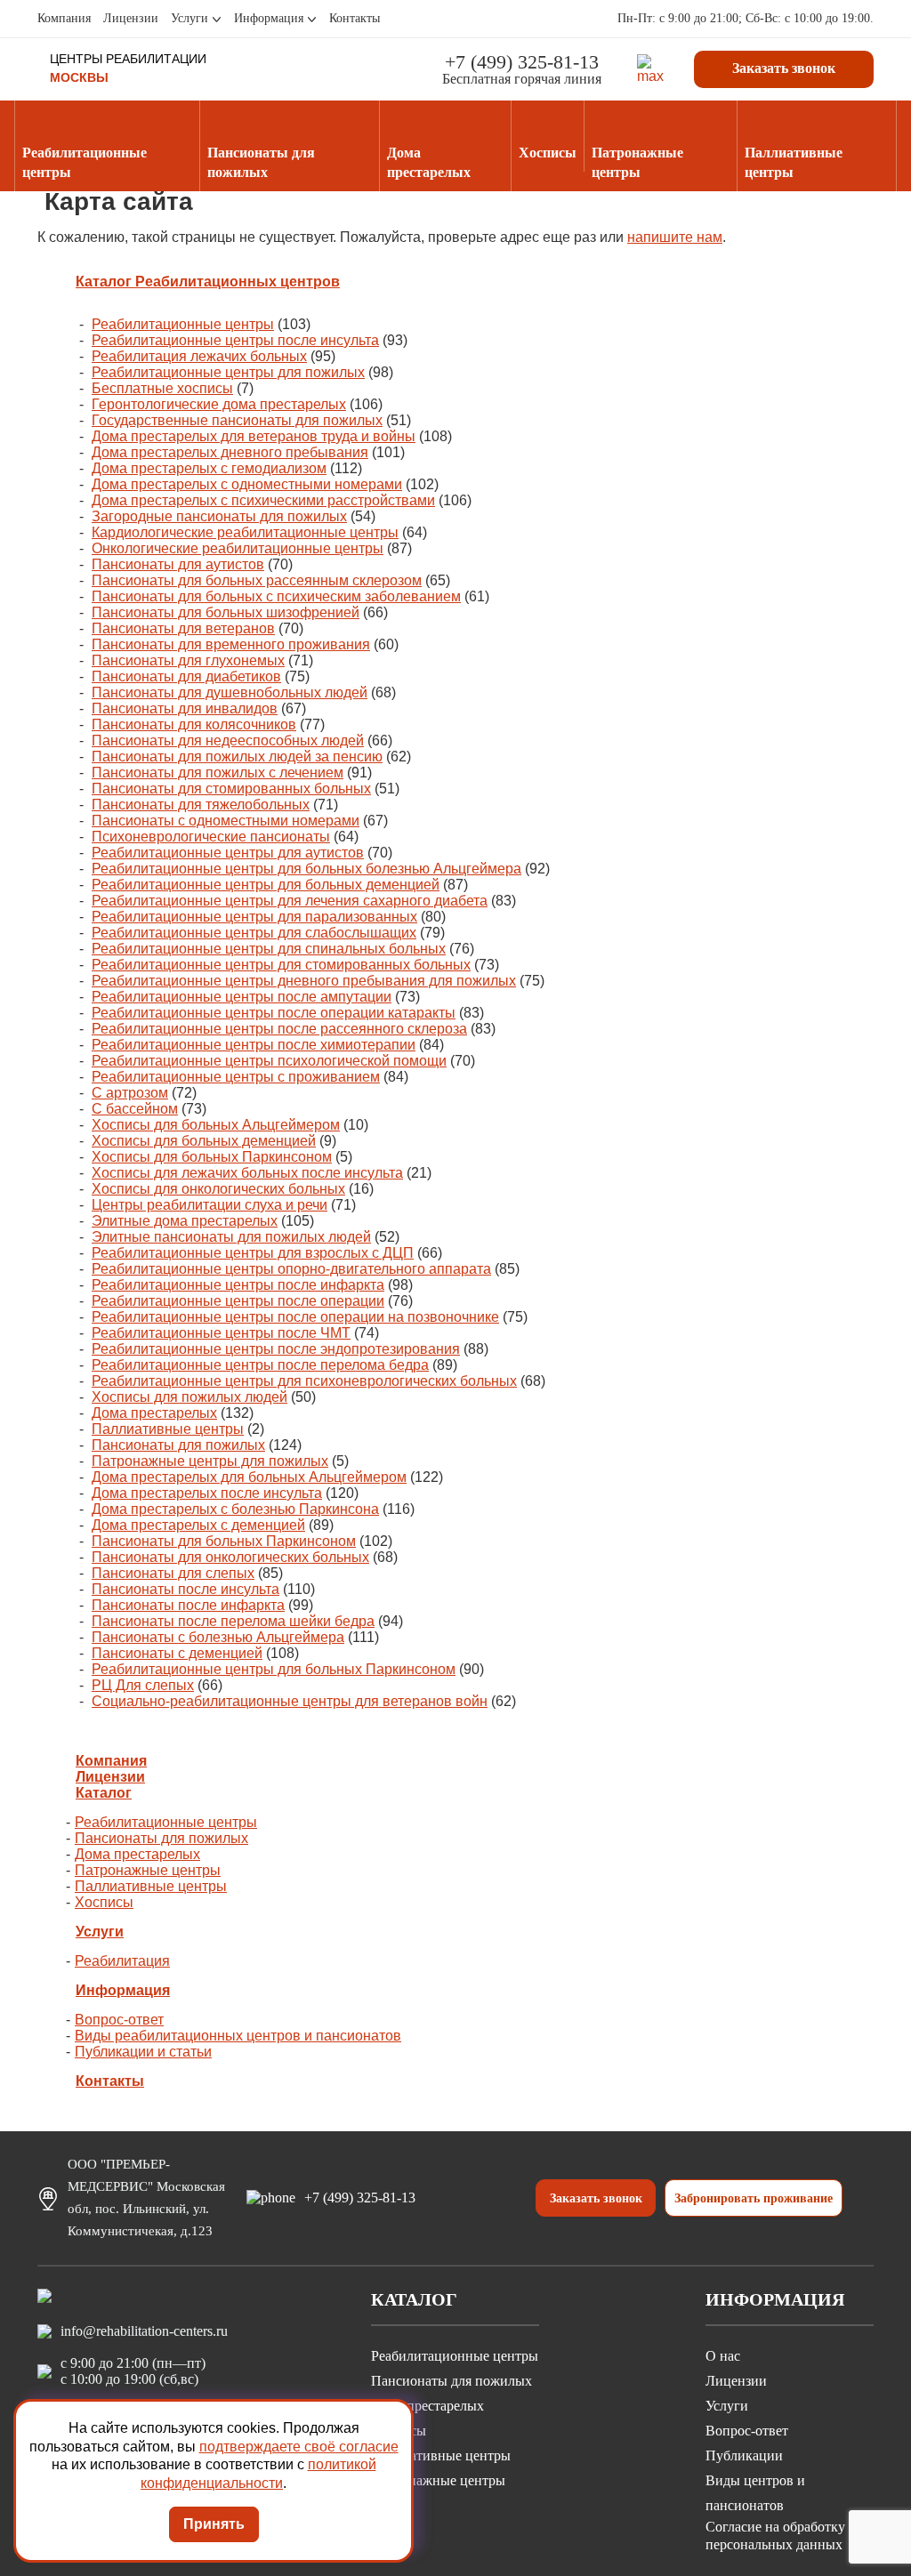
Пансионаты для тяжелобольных (201, 805)
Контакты (355, 18)
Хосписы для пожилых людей (189, 1397)
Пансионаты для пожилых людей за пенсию (237, 757)
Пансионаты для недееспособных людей (228, 741)
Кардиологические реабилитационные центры (245, 532)
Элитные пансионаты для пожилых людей (231, 1237)
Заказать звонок (784, 68)
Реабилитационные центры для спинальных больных (269, 949)
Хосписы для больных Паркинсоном (212, 1157)
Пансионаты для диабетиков (186, 676)
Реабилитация (122, 1961)
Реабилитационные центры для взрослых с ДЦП (253, 1253)
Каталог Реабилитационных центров (208, 282)
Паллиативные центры (168, 1429)
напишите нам (675, 237)
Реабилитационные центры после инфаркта (238, 1285)
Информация (269, 18)
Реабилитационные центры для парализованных (254, 917)
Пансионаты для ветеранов (183, 628)
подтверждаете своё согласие (299, 2447)
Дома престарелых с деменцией (198, 1525)
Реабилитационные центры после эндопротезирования (276, 1349)
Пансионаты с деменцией (177, 1653)
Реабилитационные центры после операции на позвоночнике (295, 1317)
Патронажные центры (148, 1870)
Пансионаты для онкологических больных (230, 1557)
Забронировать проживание (754, 2198)
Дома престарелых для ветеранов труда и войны (254, 436)
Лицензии (131, 18)
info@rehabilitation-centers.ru (144, 2331)
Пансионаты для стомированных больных (231, 789)
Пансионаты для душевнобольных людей (230, 692)
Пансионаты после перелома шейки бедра (233, 1621)
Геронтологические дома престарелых (219, 404)
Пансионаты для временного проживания (231, 644)
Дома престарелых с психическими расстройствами (263, 500)
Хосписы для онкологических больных (218, 1189)
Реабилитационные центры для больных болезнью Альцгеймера (306, 869)
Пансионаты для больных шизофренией (226, 612)
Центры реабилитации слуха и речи (210, 1205)
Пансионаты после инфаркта (188, 1605)
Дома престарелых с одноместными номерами (247, 484)
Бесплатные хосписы (162, 388)
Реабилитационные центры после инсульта (235, 340)
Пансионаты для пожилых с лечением (218, 773)
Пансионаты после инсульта (185, 1589)
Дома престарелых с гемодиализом (209, 468)
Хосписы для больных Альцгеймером (216, 1125)
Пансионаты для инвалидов (185, 708)
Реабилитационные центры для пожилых (228, 372)
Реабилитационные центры (183, 324)
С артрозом (130, 1093)
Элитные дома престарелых (185, 1221)
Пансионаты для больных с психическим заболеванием (276, 596)
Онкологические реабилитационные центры (238, 548)
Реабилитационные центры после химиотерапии (254, 1045)
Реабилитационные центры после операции (238, 1301)
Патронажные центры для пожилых (210, 1461)
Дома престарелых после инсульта (207, 1493)
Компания (64, 18)
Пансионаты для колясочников (194, 724)
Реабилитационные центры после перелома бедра (260, 1365)
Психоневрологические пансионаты (211, 837)
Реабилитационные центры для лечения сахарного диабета (290, 901)
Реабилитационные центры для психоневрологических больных (304, 1381)
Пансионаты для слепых (173, 1573)
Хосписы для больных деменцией (204, 1141)
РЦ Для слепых (143, 1685)
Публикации (744, 2455)
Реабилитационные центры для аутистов (228, 853)
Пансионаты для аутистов (178, 564)
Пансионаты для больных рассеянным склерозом (257, 580)
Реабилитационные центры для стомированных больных (281, 965)
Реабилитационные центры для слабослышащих (254, 933)
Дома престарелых (154, 1413)
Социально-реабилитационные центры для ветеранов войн (290, 1701)
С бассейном (135, 1109)
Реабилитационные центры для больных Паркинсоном (274, 1669)
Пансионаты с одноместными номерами (226, 821)
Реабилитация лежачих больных (199, 356)
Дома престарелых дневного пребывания (230, 452)
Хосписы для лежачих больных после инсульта (247, 1173)
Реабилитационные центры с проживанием (236, 1077)
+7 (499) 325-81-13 (522, 62)
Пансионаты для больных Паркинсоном (224, 1541)
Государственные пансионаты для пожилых (237, 420)
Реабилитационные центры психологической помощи (269, 1061)
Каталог (104, 1793)
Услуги (189, 18)
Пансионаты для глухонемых (188, 660)
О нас (723, 2356)
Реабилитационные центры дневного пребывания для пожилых (304, 981)
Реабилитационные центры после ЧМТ (221, 1333)
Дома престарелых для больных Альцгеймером (249, 1477)
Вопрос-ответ (119, 2020)
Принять (214, 2524)
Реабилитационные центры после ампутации (242, 997)
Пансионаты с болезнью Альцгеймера (218, 1637)
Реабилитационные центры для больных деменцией (266, 885)
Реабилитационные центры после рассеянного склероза (279, 1029)
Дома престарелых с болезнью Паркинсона (235, 1509)
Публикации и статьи (143, 2052)
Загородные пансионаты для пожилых (219, 516)
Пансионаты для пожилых (178, 1445)
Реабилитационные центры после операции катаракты (274, 1013)
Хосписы (104, 1902)
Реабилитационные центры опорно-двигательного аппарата (291, 1269)
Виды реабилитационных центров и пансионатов (238, 2036)
